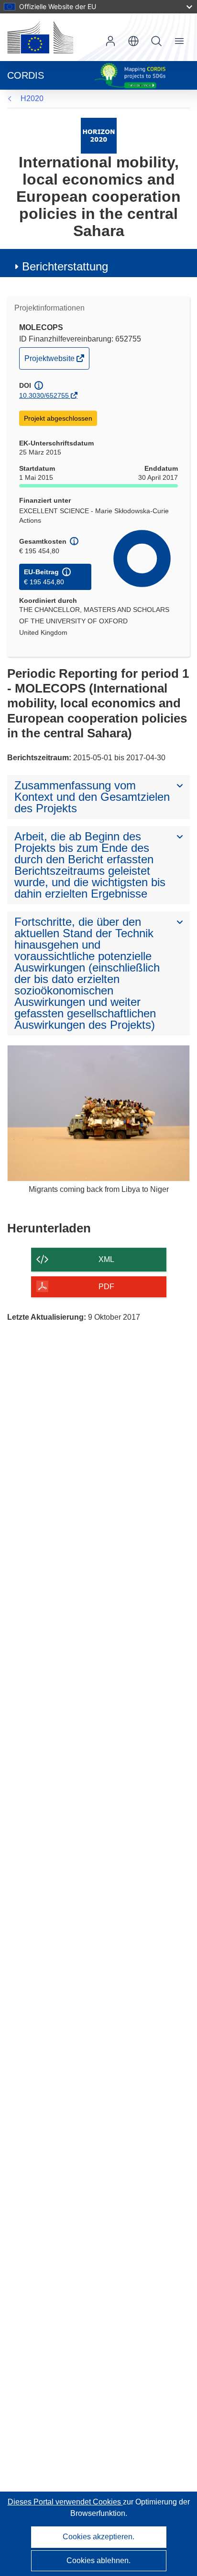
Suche (156, 41)
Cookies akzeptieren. (98, 2537)
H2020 (32, 98)
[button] (133, 41)
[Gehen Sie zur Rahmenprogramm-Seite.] (99, 135)
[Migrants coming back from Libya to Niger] (98, 1113)
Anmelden (110, 41)
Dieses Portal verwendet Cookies (65, 2502)
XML (106, 1259)
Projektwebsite (50, 362)
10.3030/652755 (44, 395)
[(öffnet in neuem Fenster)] (40, 37)
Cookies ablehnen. (98, 2560)
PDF (106, 1287)
